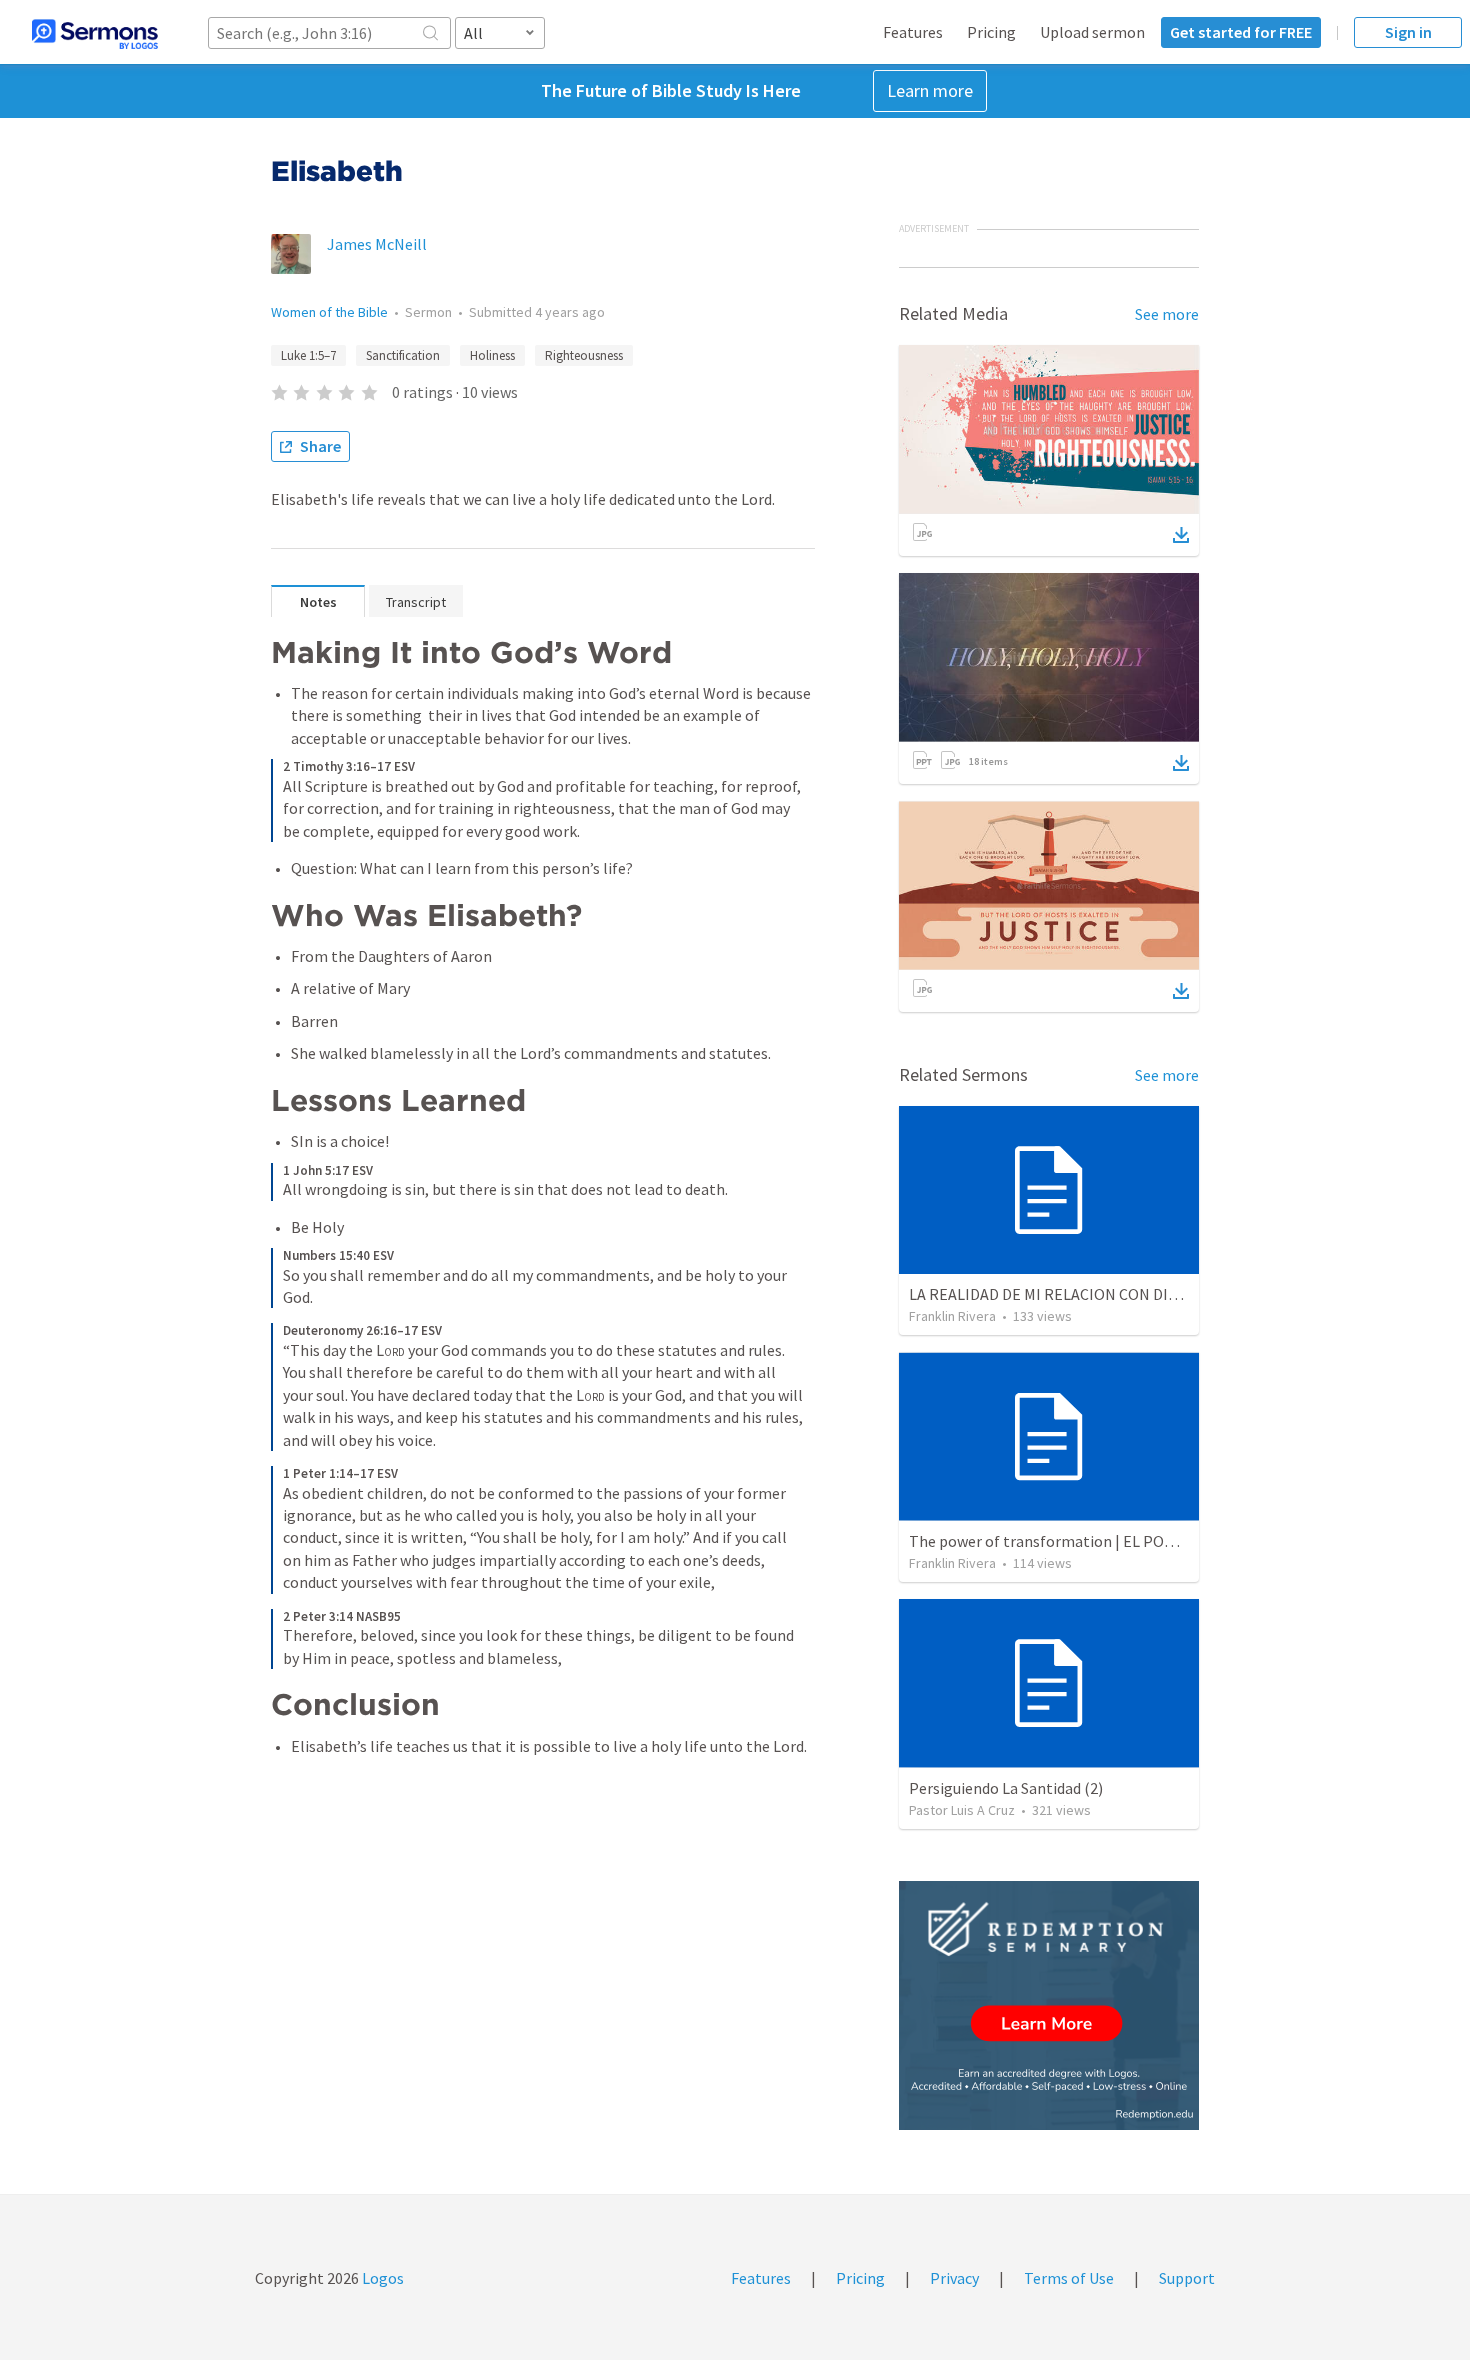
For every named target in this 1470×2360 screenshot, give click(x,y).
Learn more (930, 90)
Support (1187, 2278)
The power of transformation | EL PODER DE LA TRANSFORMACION (1140, 1541)
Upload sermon (1092, 32)
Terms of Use (1069, 2278)
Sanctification (403, 355)
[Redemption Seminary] (1049, 2005)
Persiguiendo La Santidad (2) (1006, 1788)
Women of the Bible (329, 312)
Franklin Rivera (952, 1316)
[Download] (1181, 535)
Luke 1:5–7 (308, 355)
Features (913, 32)
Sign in (1408, 32)
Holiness (492, 355)
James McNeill (377, 244)
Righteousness (584, 355)
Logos (381, 2278)
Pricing (991, 32)
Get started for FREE (1241, 32)
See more (1167, 314)
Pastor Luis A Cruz (962, 1810)
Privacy (954, 2278)
